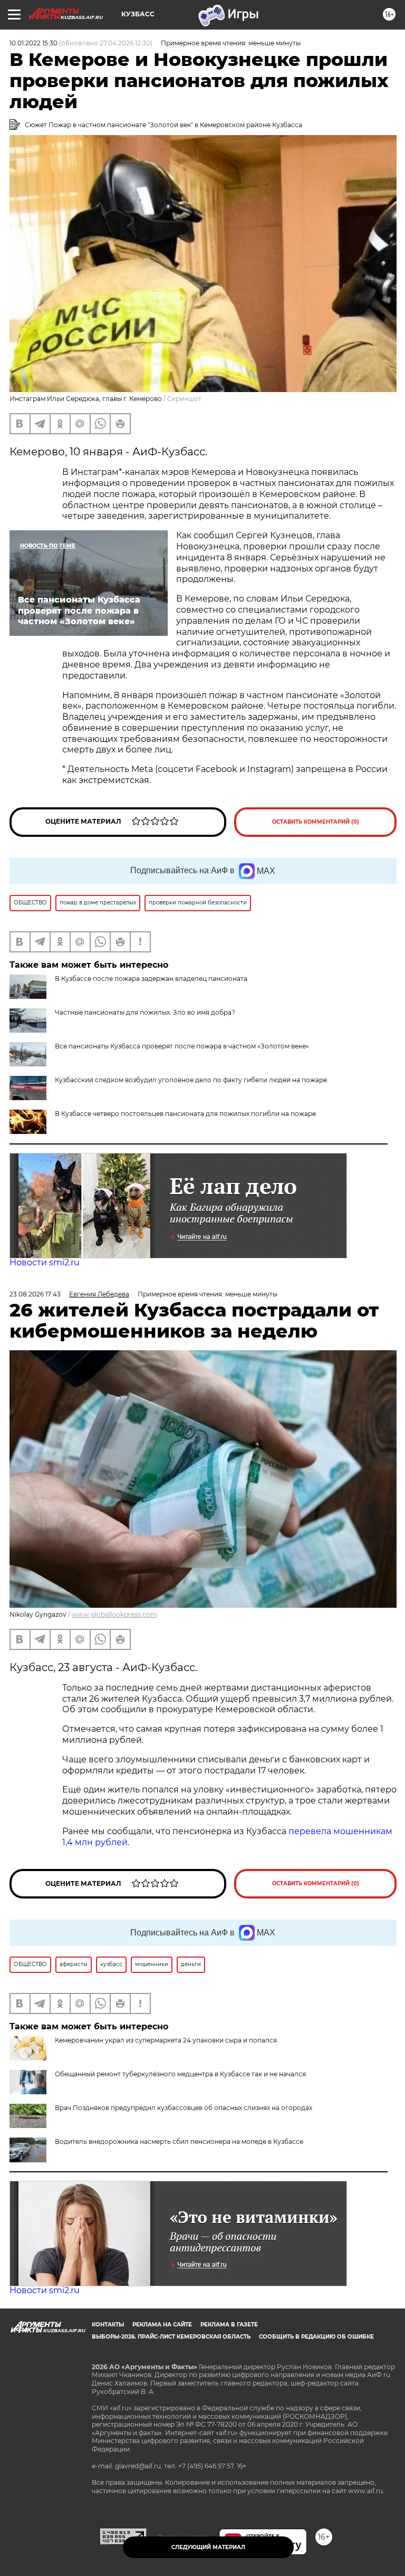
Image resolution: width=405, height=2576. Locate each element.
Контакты (108, 2325)
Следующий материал (208, 2547)
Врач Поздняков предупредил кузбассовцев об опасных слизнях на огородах (184, 2108)
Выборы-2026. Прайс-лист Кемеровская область (171, 2337)
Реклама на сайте (162, 2325)
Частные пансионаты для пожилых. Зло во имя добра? (145, 1012)
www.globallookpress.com (114, 1614)
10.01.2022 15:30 (33, 43)
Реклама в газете (229, 2325)
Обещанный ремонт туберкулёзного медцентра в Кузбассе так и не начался (180, 2074)
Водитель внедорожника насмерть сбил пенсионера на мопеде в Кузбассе (179, 2141)
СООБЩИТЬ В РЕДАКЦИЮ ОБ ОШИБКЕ (316, 2337)
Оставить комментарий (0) (316, 822)
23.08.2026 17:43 (35, 1294)
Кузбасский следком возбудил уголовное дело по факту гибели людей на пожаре (191, 1080)
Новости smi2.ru (45, 1262)
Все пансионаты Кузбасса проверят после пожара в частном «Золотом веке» (182, 1046)
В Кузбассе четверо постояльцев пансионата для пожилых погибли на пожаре (185, 1114)
